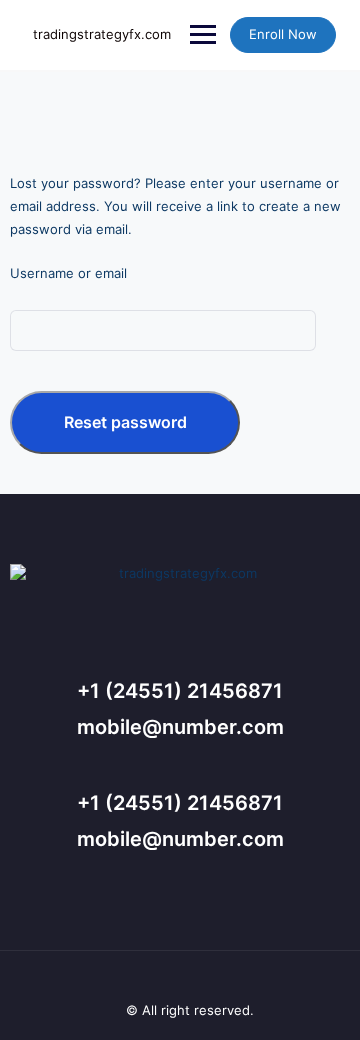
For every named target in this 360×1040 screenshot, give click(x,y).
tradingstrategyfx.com (102, 34)
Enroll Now (283, 34)
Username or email (68, 273)
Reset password (125, 422)
